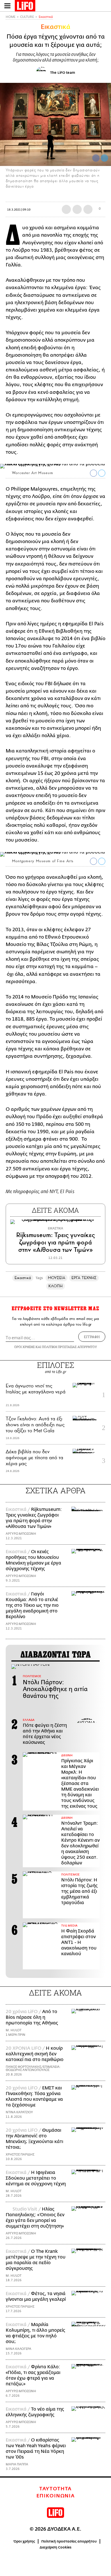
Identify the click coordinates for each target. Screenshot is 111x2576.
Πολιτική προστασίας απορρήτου (69, 2541)
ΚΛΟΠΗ (55, 1286)
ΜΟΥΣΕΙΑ (57, 1278)
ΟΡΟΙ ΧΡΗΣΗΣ (24, 1347)
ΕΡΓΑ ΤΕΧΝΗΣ (84, 1278)
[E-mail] (88, 209)
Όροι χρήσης (24, 2541)
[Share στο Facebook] (93, 473)
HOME (11, 17)
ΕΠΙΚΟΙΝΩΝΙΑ (56, 2496)
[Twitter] (104, 158)
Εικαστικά (46, 17)
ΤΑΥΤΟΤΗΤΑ (55, 2489)
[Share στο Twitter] (102, 473)
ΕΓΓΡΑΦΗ (92, 1337)
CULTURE (27, 17)
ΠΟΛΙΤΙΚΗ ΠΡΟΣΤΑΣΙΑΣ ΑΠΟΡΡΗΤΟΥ (69, 1347)
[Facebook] (96, 158)
